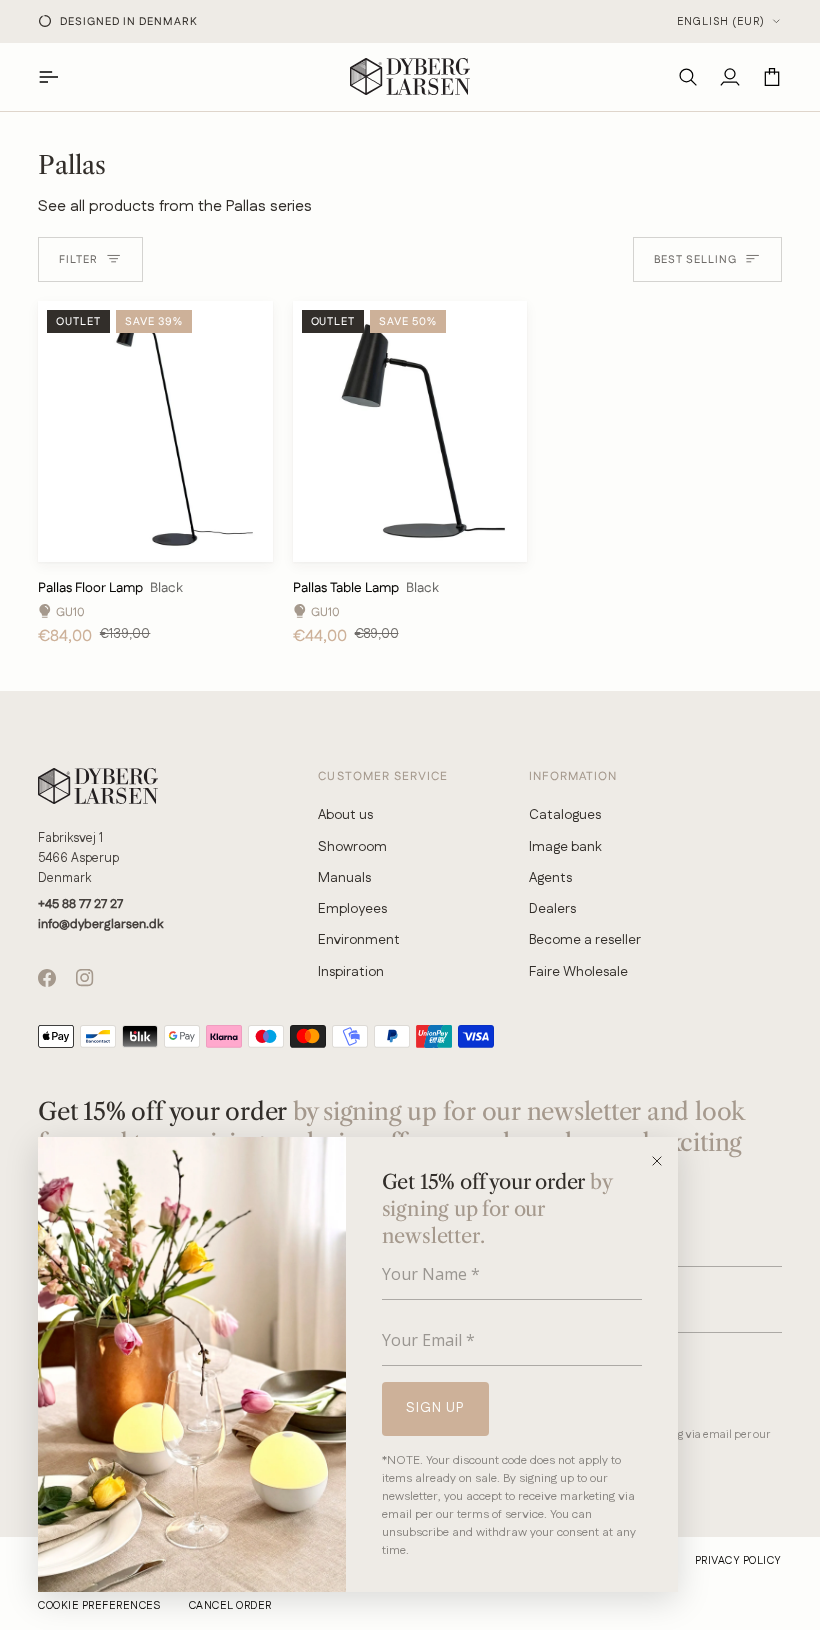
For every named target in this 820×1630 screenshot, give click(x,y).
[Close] (663, 1161)
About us (345, 815)
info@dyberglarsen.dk (100, 924)
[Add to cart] (241, 538)
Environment (359, 940)
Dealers (552, 909)
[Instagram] (85, 978)
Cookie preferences (99, 1606)
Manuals (344, 878)
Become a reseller (585, 940)
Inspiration (351, 972)
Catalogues (565, 815)
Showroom (352, 847)
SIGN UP (435, 1408)
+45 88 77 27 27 (80, 904)
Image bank (565, 847)
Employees (352, 909)
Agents (550, 878)
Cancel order (230, 1606)
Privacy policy (738, 1561)
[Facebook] (47, 978)
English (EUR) (721, 22)
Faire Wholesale (578, 972)
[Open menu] (59, 76)
